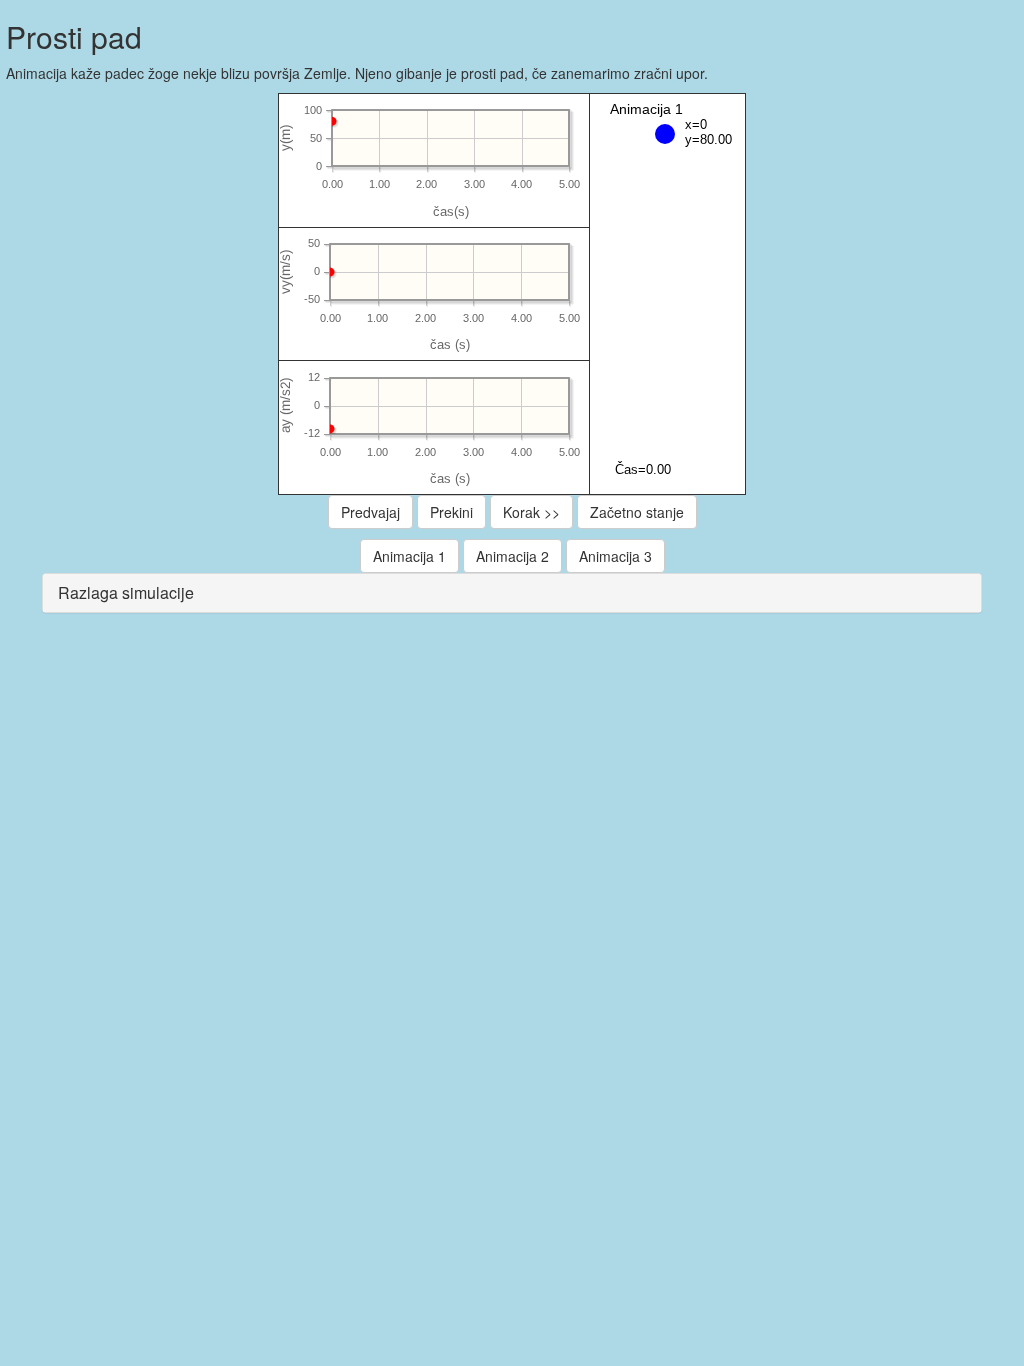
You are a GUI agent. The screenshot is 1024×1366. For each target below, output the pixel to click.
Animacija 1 (409, 556)
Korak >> (531, 512)
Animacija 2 (512, 556)
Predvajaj (370, 512)
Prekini (451, 512)
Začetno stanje (637, 512)
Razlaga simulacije (126, 592)
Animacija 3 (615, 556)
